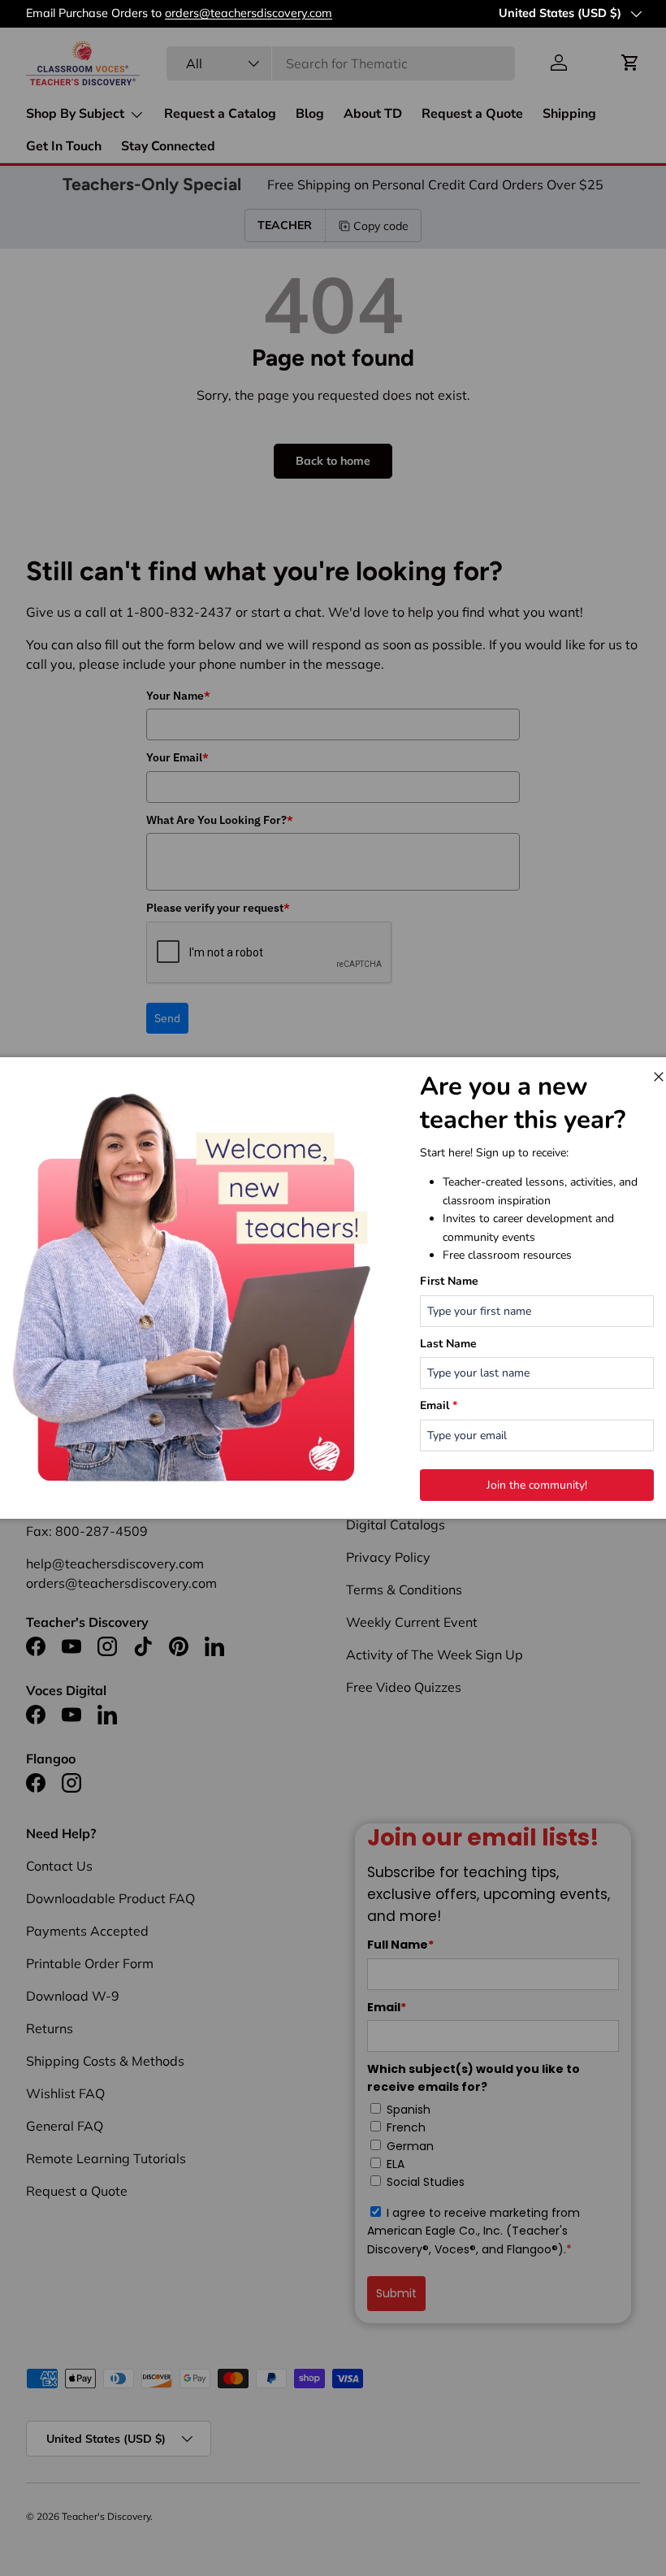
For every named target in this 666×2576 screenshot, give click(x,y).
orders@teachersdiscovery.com (249, 13)
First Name (449, 1281)
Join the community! (537, 1485)
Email (439, 1405)
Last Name (448, 1344)
